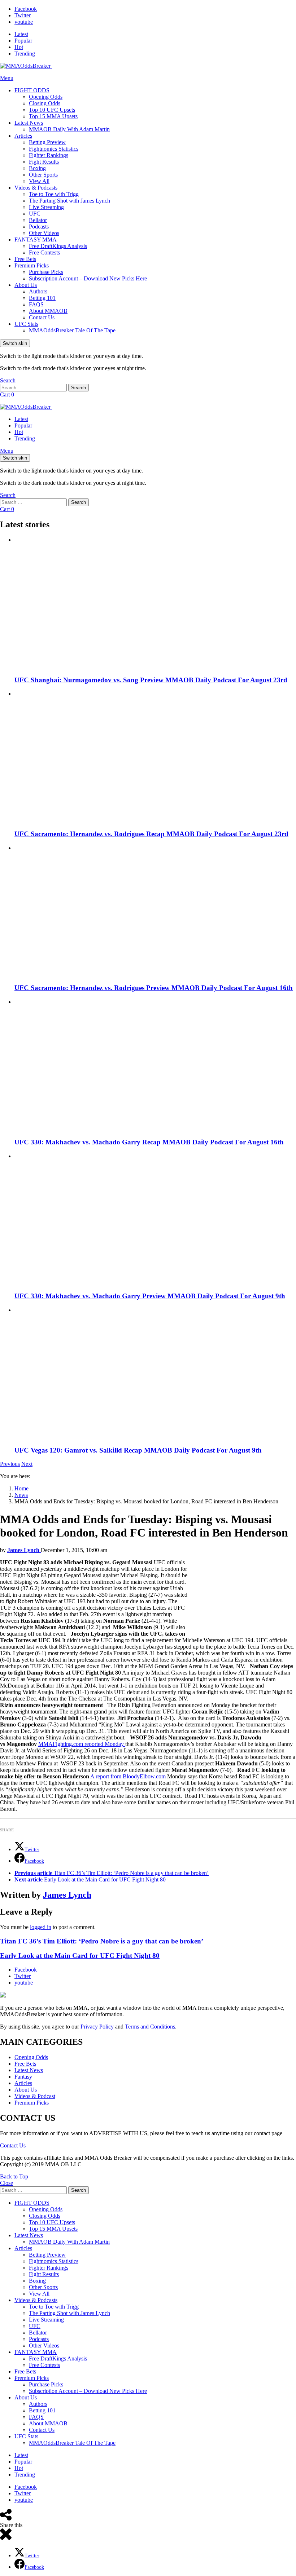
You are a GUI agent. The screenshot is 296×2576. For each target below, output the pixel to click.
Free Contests (44, 252)
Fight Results (44, 162)
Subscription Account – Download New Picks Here (88, 278)
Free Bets (25, 259)
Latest (21, 34)
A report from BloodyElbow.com (129, 1776)
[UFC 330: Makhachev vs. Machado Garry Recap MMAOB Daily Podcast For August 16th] (155, 1065)
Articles (23, 136)
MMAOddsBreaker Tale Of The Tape (72, 330)
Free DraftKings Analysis (58, 246)
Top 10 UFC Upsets (52, 110)
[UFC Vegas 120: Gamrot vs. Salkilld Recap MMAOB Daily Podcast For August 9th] (155, 1373)
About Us (26, 285)
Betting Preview (47, 142)
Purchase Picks (46, 272)
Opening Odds (46, 97)
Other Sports (43, 175)
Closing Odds (45, 103)
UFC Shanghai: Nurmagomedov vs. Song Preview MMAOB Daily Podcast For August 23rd (151, 680)
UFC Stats (26, 324)
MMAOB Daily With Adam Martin (69, 129)
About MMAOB (48, 311)
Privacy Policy (97, 2027)
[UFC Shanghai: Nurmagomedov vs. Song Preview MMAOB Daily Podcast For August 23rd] (155, 603)
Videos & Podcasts (36, 188)
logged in (41, 1927)
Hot (19, 47)
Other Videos (44, 233)
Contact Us (42, 317)
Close (6, 2183)
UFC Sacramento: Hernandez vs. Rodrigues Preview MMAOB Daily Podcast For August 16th (154, 988)
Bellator (38, 220)
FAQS (36, 304)
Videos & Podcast (35, 2096)
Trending (25, 54)
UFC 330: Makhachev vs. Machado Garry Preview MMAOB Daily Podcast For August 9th (150, 1296)
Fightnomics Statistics (54, 149)
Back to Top (14, 2176)
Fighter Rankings (49, 155)
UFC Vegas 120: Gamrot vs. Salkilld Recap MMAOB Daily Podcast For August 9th (138, 1450)
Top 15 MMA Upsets (53, 116)
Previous (10, 1464)
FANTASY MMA (36, 240)
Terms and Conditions (150, 2027)
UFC (35, 214)
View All (39, 181)
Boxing (37, 168)
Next (27, 1464)
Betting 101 (42, 298)
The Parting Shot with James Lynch (69, 201)
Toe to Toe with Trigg (54, 194)
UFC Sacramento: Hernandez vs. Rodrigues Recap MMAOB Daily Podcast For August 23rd (151, 834)
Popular (23, 41)
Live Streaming (46, 207)
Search (79, 388)
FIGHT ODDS (32, 90)
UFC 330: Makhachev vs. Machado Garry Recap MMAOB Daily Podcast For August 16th (149, 1142)
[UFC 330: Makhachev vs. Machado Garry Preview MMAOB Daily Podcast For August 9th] (155, 1219)
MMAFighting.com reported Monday (82, 1744)
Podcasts (39, 227)
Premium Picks (32, 265)
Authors (38, 291)
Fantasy (23, 2077)
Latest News (29, 123)
